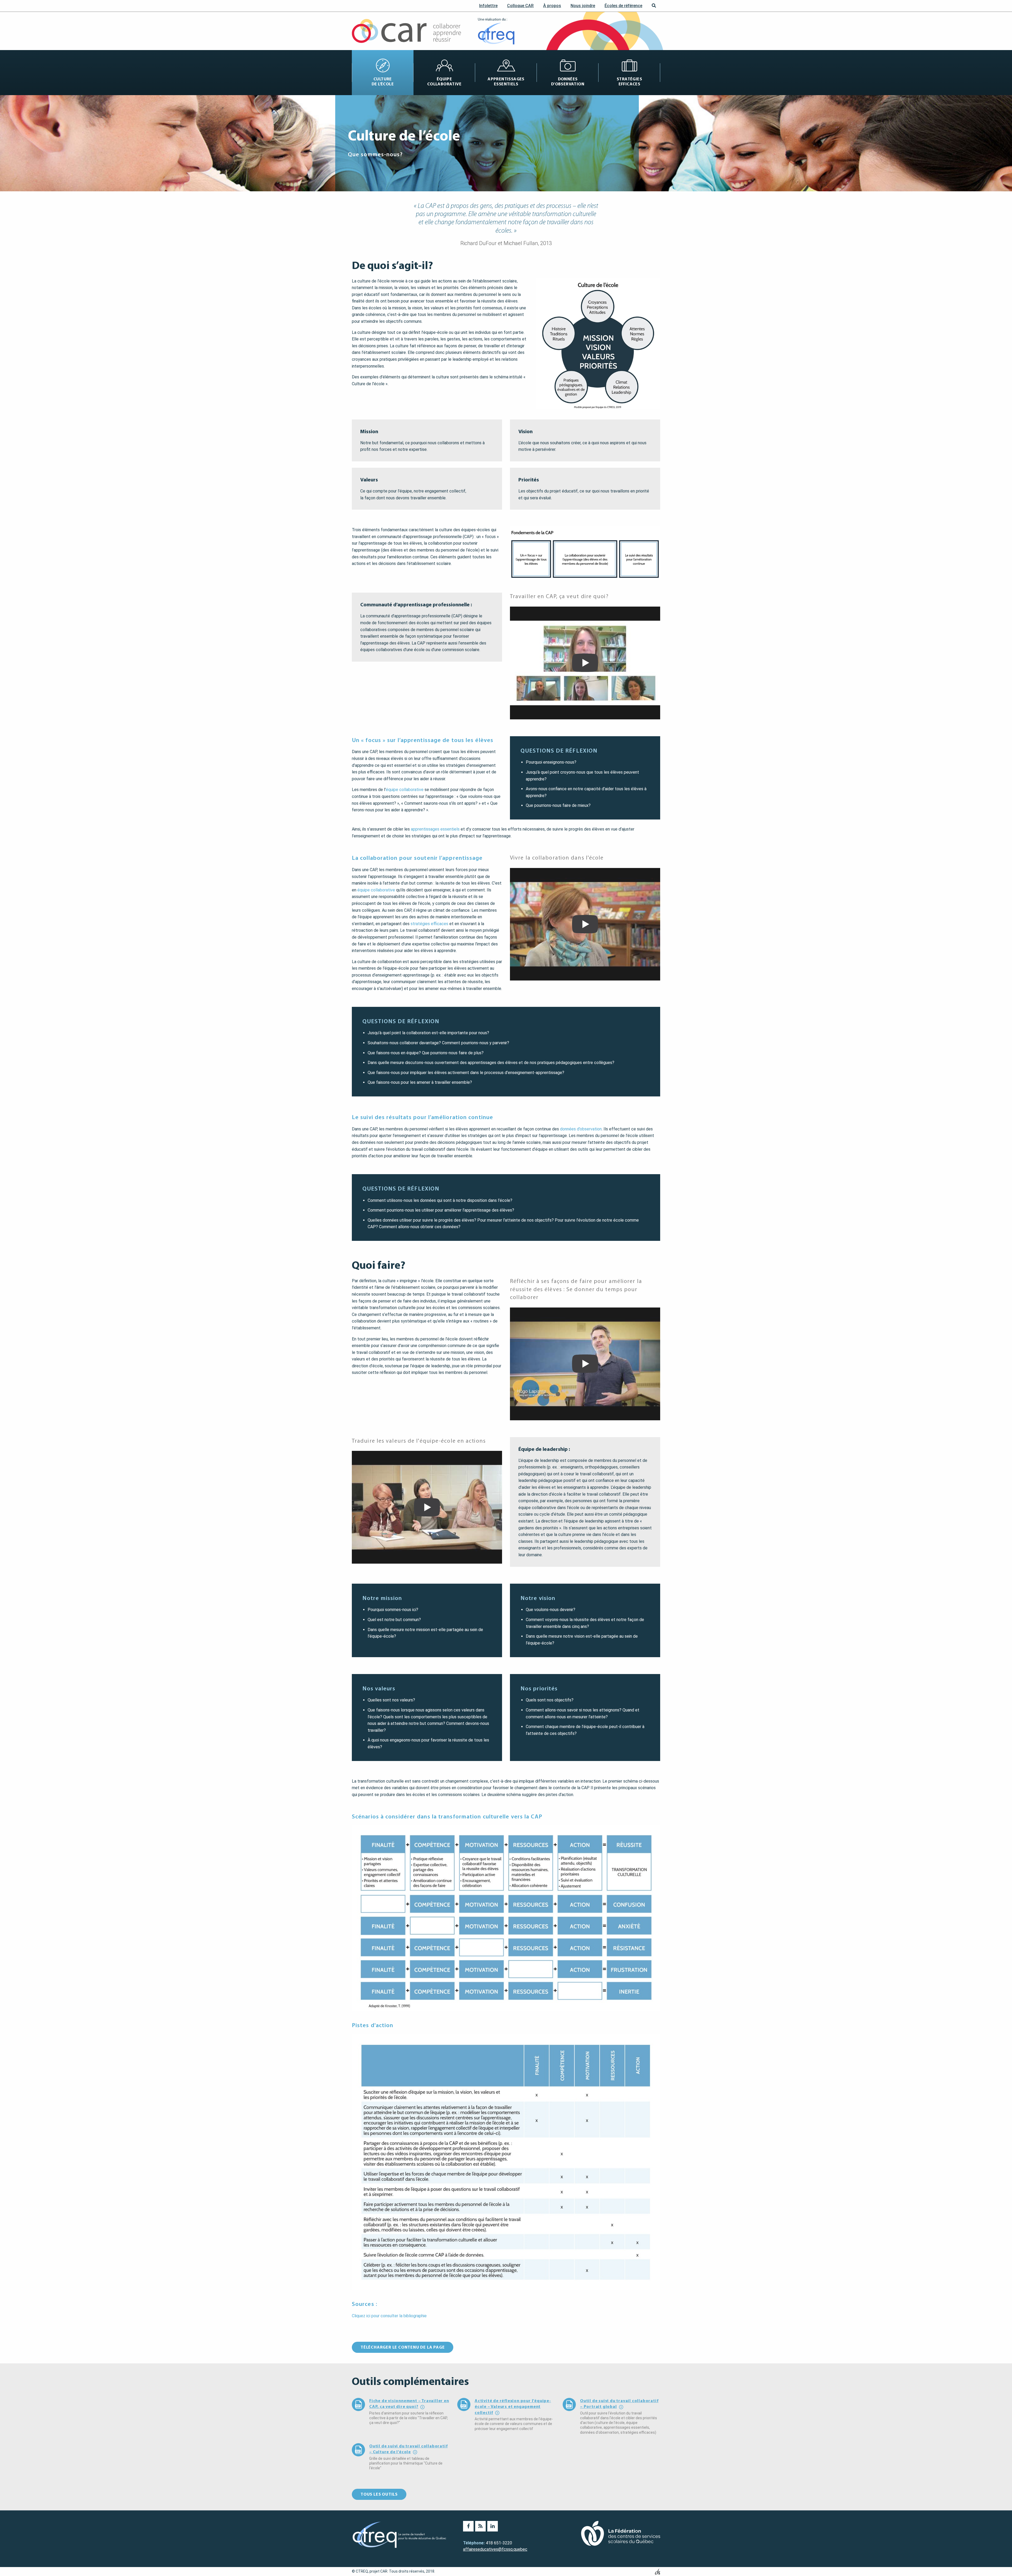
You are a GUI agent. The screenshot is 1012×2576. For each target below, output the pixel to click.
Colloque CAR (520, 6)
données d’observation (581, 1129)
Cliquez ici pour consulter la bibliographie (389, 2316)
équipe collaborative (405, 790)
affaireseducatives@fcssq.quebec (495, 2549)
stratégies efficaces (429, 924)
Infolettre (488, 6)
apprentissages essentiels (435, 829)
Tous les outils (379, 2494)
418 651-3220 (499, 2543)
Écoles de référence (623, 6)
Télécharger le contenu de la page (403, 2347)
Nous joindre (583, 6)
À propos (552, 6)
